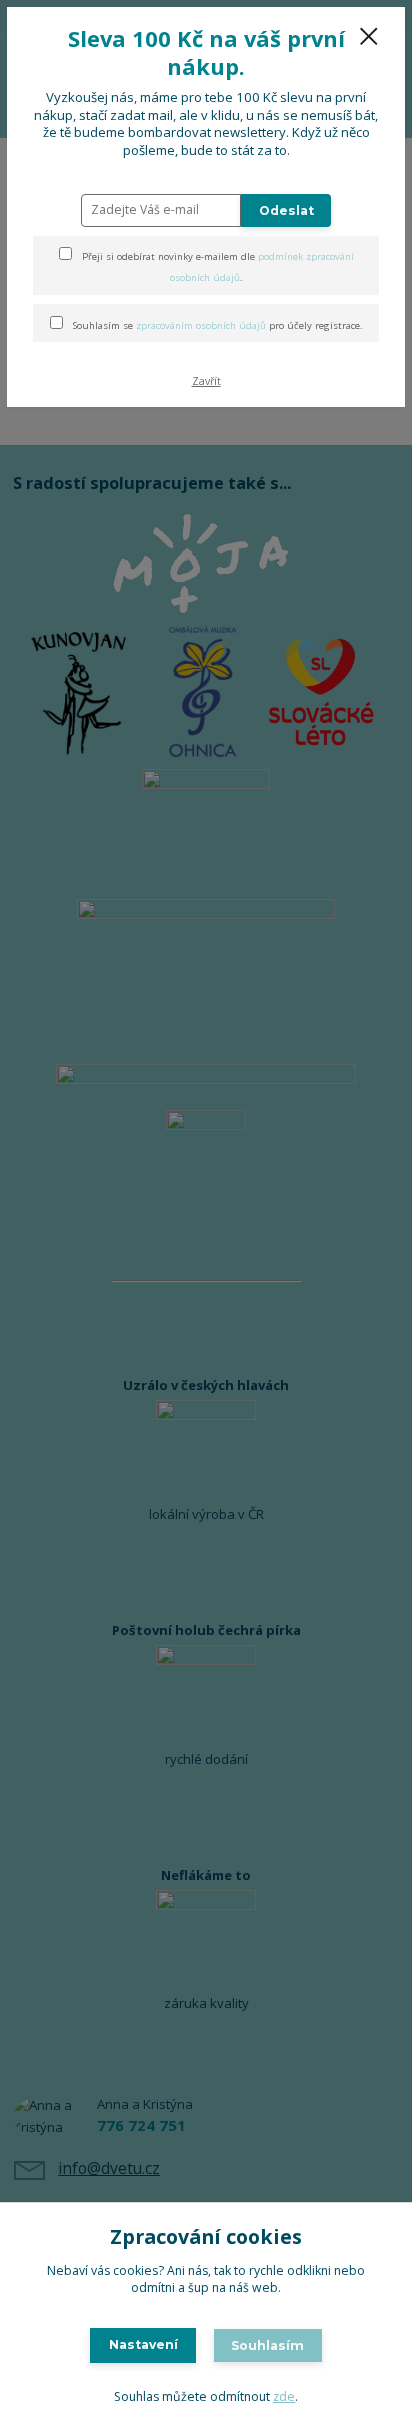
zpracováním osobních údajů (201, 325)
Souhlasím (267, 2345)
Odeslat (286, 210)
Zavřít (206, 381)
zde (284, 2396)
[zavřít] (369, 38)
